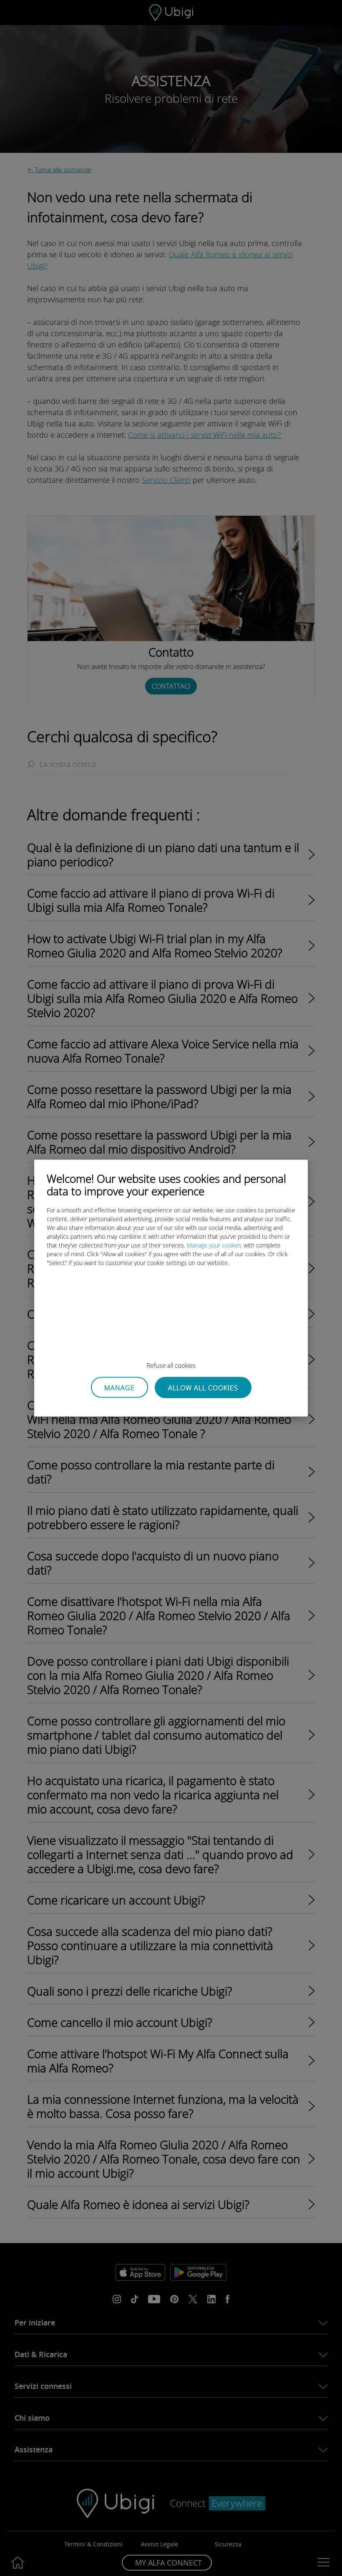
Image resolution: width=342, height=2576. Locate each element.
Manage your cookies (214, 1245)
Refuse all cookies (171, 1365)
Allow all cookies (203, 1388)
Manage (119, 1387)
